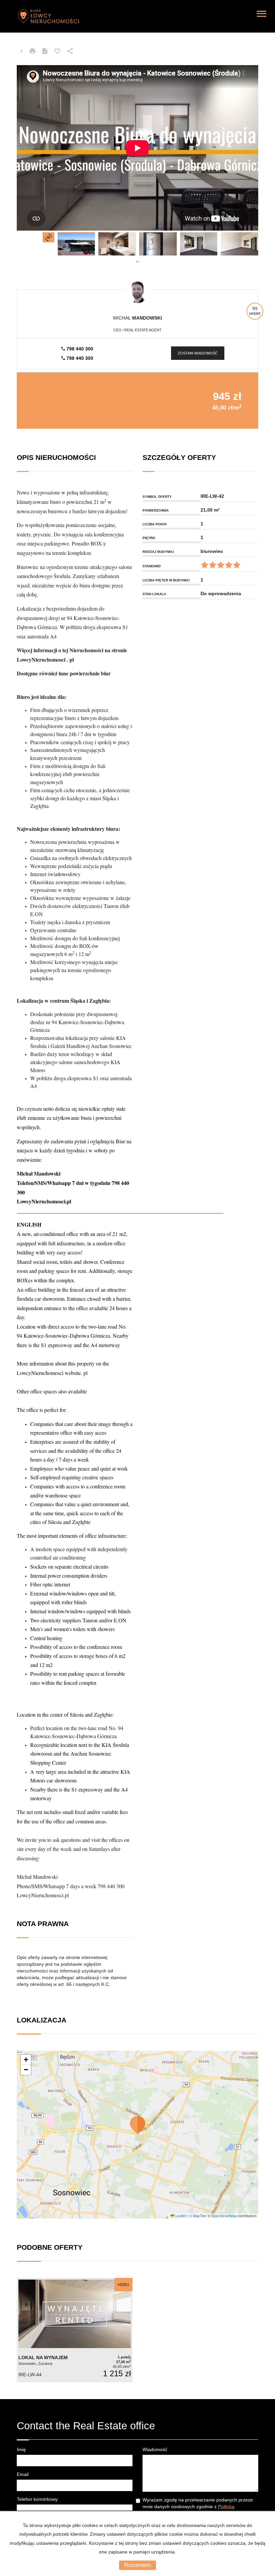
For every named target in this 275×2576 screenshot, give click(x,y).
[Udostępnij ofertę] (70, 51)
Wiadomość (155, 2449)
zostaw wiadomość (198, 353)
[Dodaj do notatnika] (57, 51)
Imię (21, 2449)
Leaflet (180, 2216)
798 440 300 (79, 349)
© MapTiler (198, 2216)
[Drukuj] (33, 51)
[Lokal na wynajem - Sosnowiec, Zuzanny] (75, 2330)
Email (23, 2474)
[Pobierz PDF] (45, 51)
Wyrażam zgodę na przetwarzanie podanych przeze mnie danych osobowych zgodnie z (198, 2507)
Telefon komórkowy (37, 2499)
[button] (137, 2125)
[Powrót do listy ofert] (21, 51)
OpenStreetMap (224, 2216)
